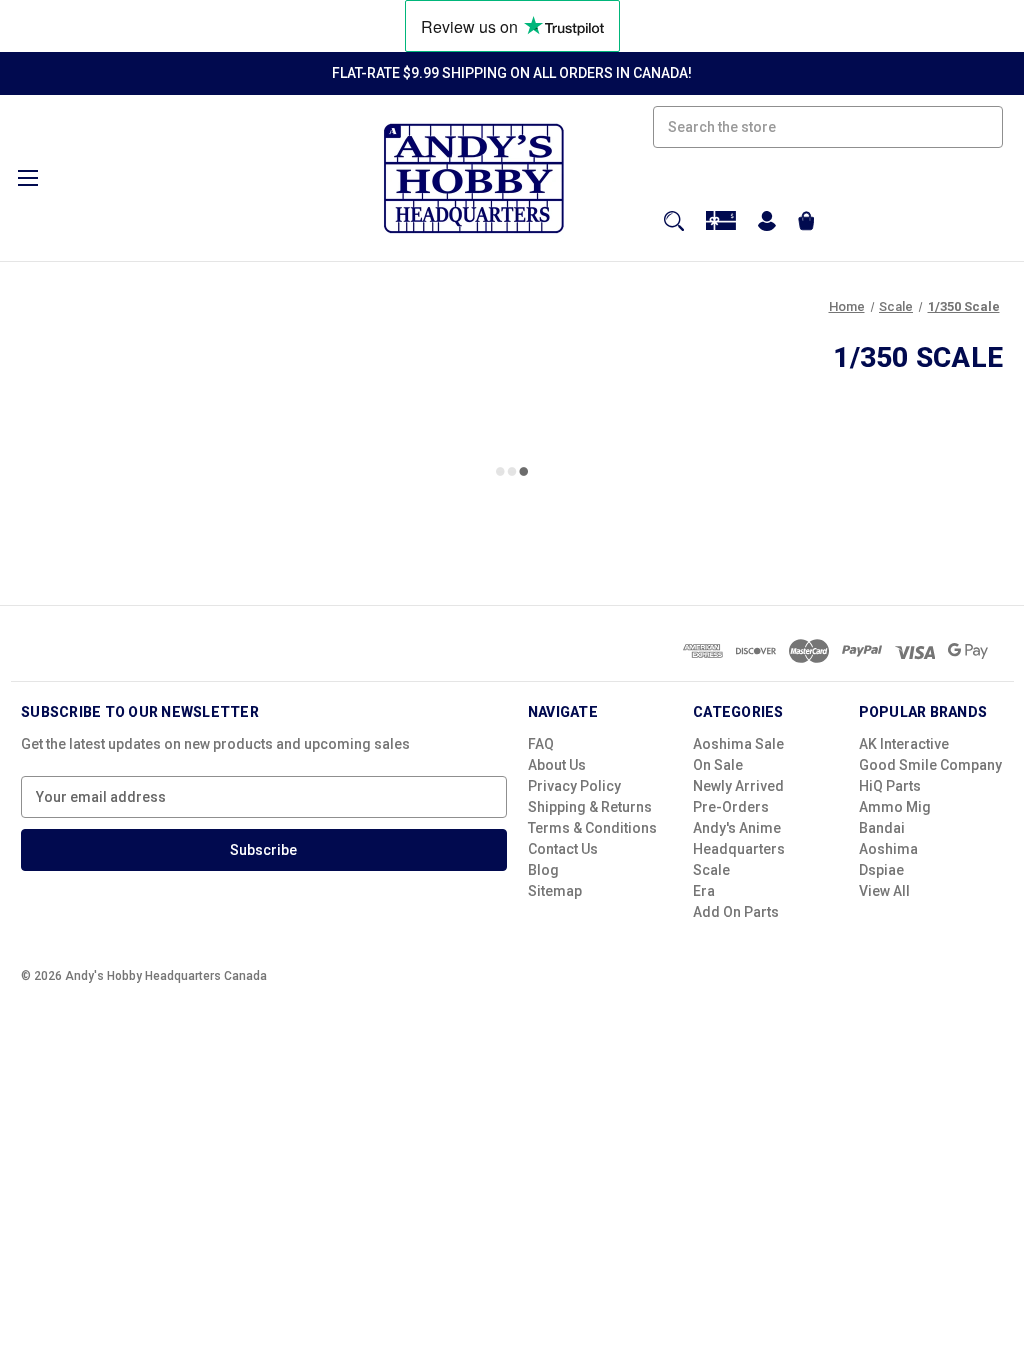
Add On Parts (736, 912)
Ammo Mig (895, 807)
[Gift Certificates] (721, 220)
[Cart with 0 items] (806, 223)
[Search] (674, 221)
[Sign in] (767, 223)
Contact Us (563, 849)
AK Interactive (904, 744)
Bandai (882, 828)
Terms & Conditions (592, 828)
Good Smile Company (930, 765)
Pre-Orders (731, 807)
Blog (543, 870)
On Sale (718, 765)
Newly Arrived (738, 786)
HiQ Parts (890, 786)
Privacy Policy (574, 786)
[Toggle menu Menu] (27, 177)
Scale (711, 870)
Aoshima (888, 849)
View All (884, 891)
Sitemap (555, 891)
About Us (557, 765)
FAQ (541, 744)
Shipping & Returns (590, 807)
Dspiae (881, 870)
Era (704, 891)
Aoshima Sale (738, 744)
